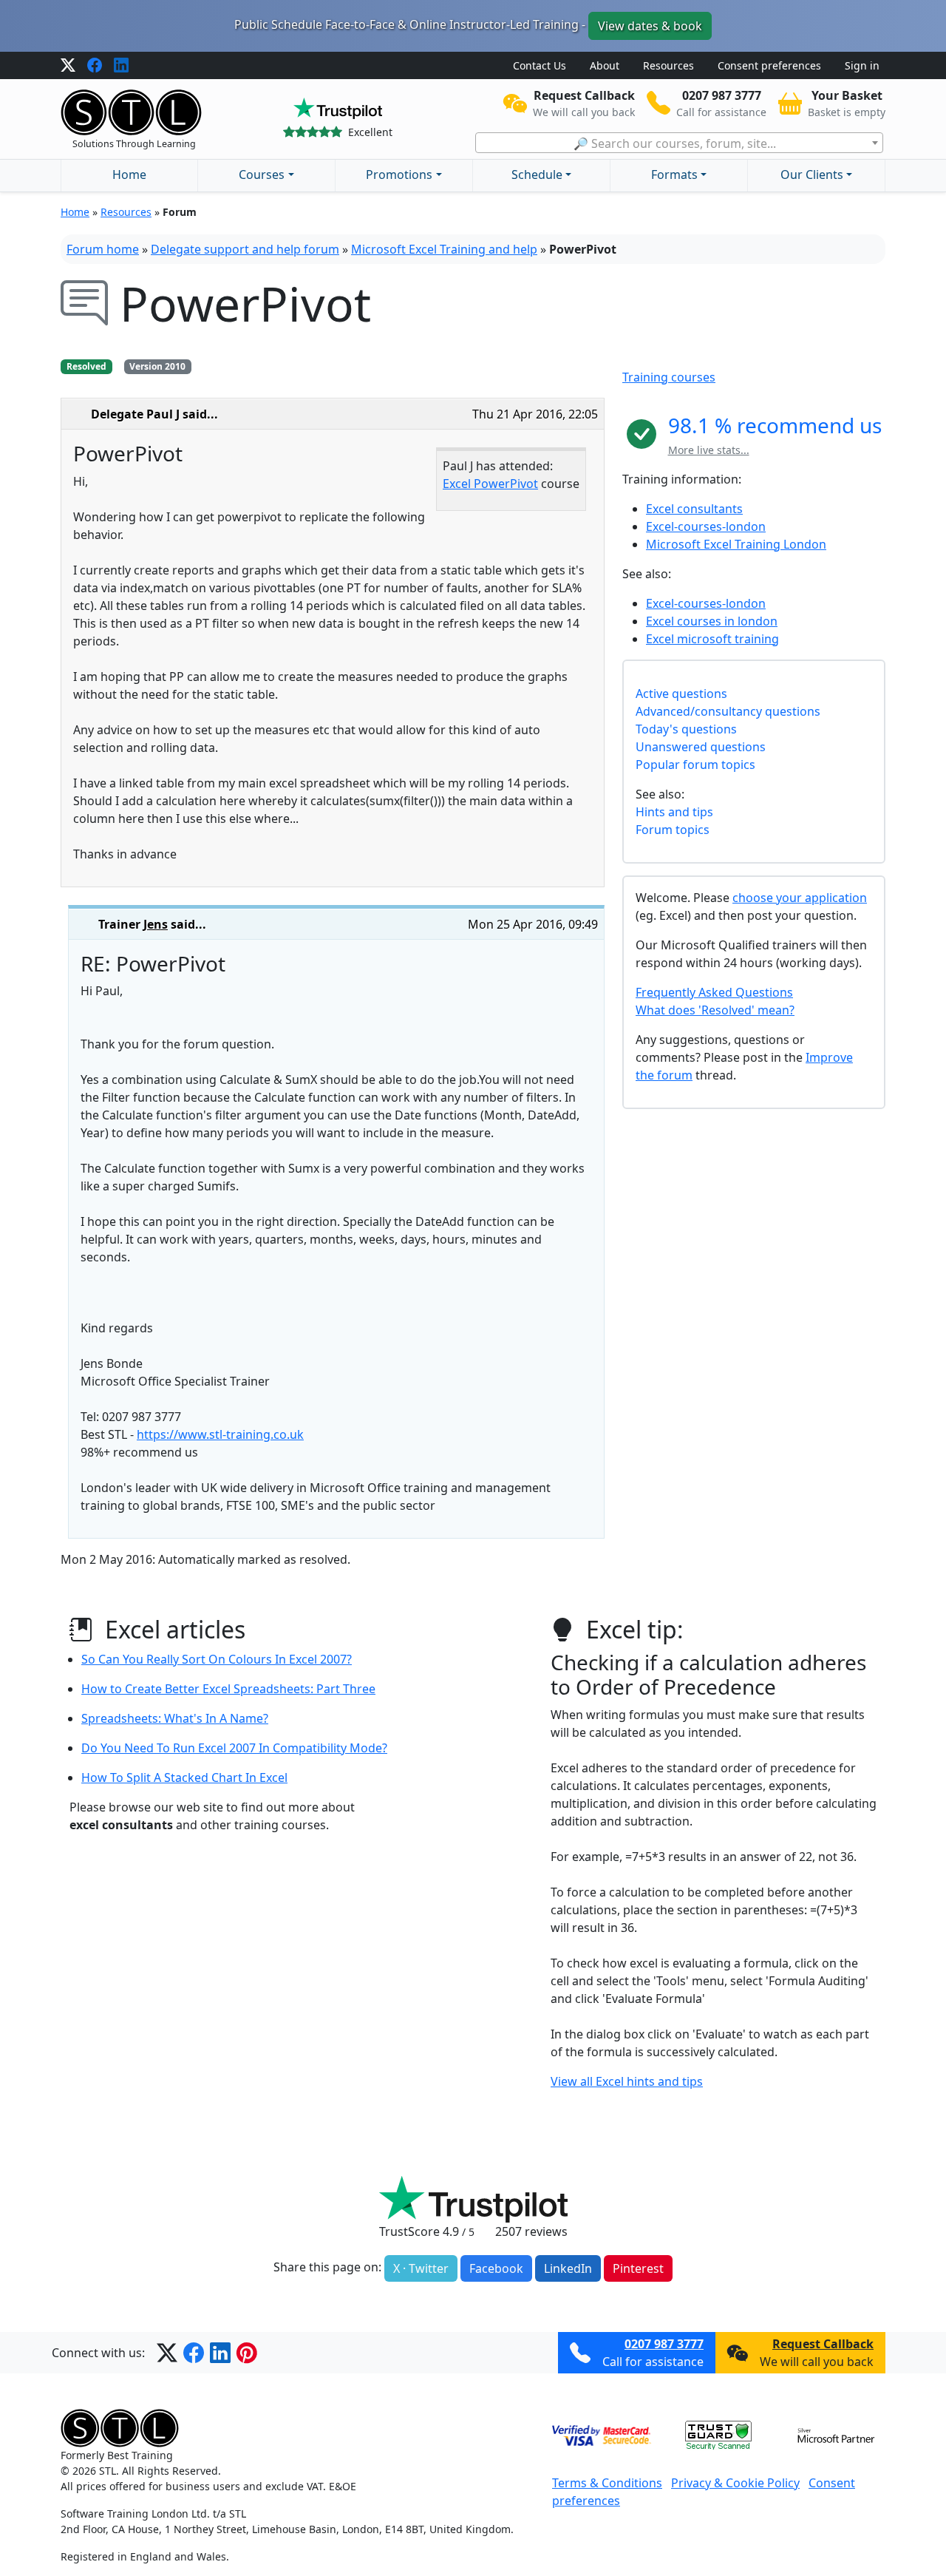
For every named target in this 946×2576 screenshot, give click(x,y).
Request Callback (823, 2344)
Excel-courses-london (706, 526)
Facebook (496, 2268)
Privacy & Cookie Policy (735, 2483)
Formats (674, 174)
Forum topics (673, 830)
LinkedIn (568, 2268)
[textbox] (679, 143)
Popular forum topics (695, 765)
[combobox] (679, 143)
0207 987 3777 (664, 2344)
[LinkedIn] (121, 66)
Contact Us (540, 65)
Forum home (103, 249)
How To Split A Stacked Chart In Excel (184, 1777)
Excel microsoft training (712, 639)
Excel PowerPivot (490, 484)
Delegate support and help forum (245, 249)
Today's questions (686, 729)
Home (129, 174)
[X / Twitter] (68, 66)
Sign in (862, 65)
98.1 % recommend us (775, 425)
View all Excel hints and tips (627, 2081)
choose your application (800, 898)
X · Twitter (421, 2268)
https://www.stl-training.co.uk (220, 1434)
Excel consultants (694, 509)
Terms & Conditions (607, 2483)
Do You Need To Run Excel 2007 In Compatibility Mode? (234, 1748)
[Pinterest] (247, 2353)
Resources (668, 65)
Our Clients (812, 174)
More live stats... (709, 450)
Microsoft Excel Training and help (444, 249)
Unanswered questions (701, 747)
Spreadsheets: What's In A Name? (175, 1718)
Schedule (537, 174)
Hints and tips (674, 812)
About (605, 65)
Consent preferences (769, 65)
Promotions (399, 174)
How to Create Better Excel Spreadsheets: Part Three (228, 1689)
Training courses (669, 377)
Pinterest (638, 2268)
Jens (156, 924)
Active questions (681, 694)
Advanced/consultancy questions (728, 711)
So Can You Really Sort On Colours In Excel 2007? (217, 1659)
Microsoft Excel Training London (736, 544)
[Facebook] (95, 66)
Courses (262, 174)
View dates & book (650, 26)
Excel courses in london (712, 621)
